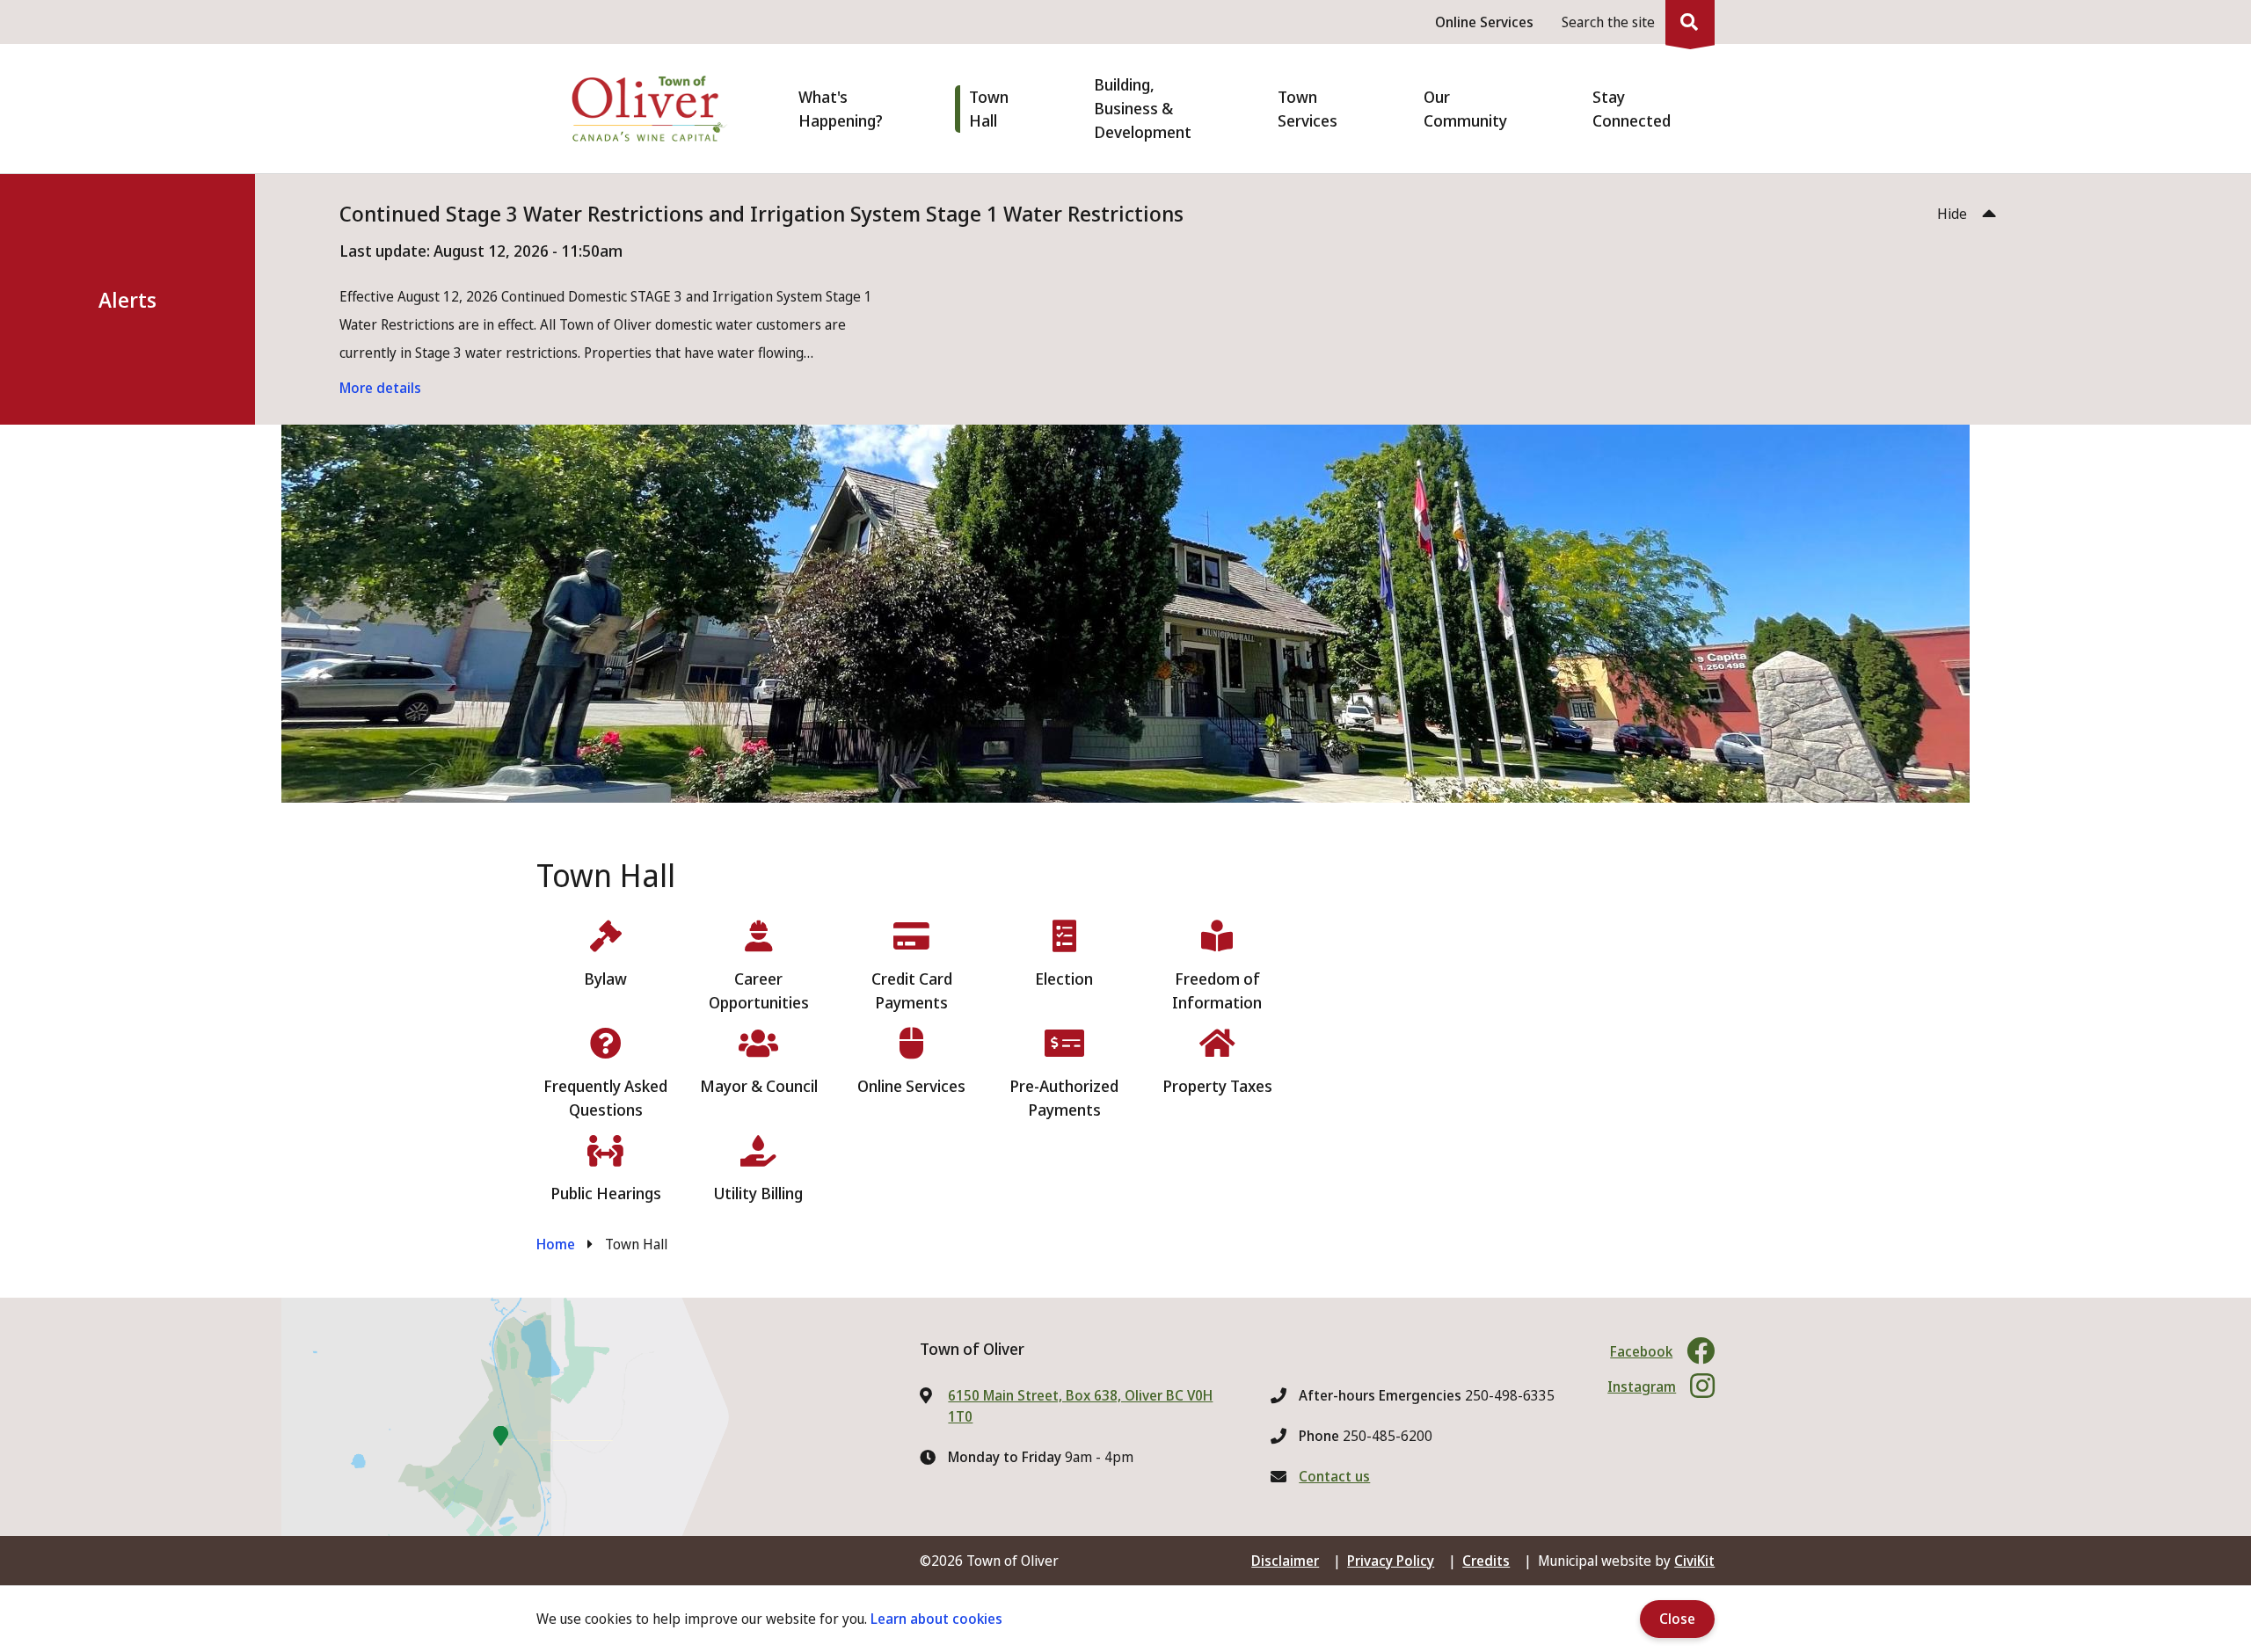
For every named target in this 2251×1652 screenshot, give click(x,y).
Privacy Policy (1391, 1561)
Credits (1486, 1561)
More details (380, 388)
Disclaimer (1285, 1561)
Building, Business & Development (1143, 108)
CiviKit (1694, 1561)
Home (556, 1244)
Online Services (1484, 22)
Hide (1952, 214)
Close (1677, 1619)
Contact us (1334, 1476)
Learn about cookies (936, 1619)
